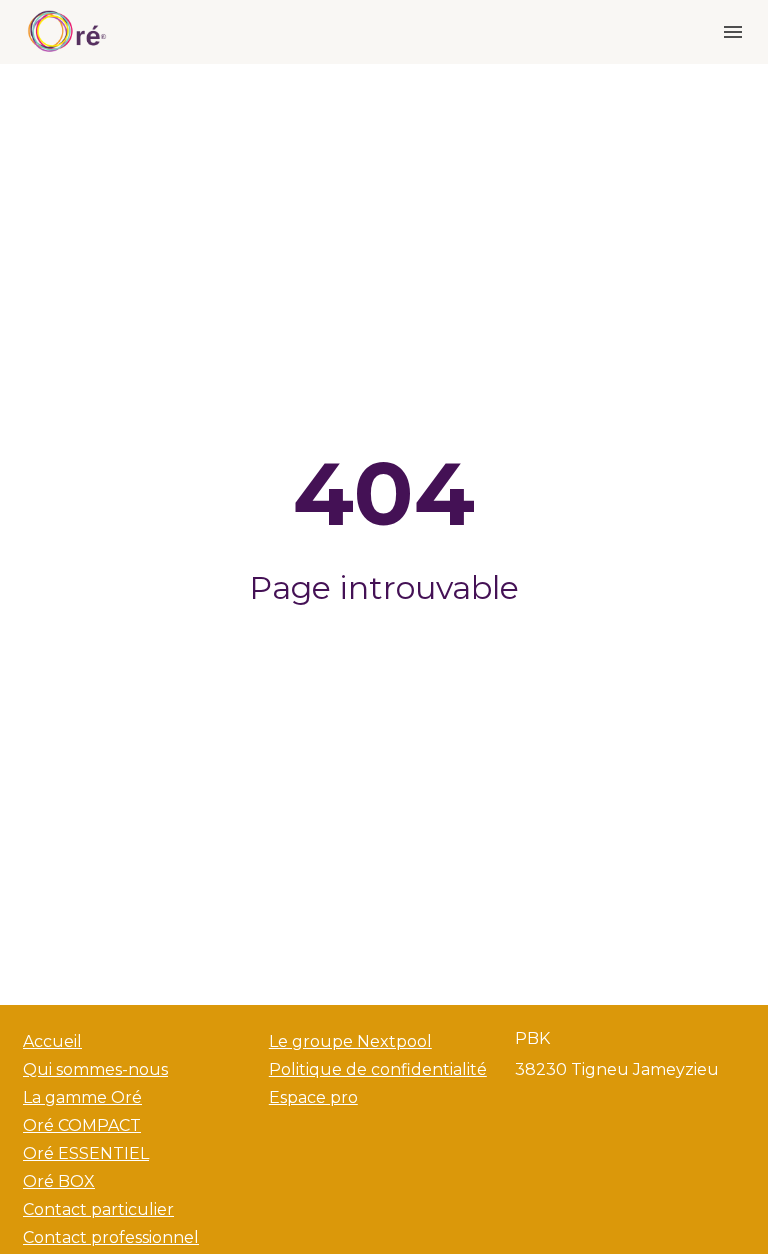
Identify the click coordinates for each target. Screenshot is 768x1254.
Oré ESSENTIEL (86, 1153)
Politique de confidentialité (378, 1069)
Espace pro (313, 1097)
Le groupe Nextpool (350, 1041)
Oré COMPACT (82, 1125)
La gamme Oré (82, 1097)
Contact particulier (98, 1209)
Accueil (52, 1041)
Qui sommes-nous (95, 1069)
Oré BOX (59, 1181)
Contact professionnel (111, 1237)
